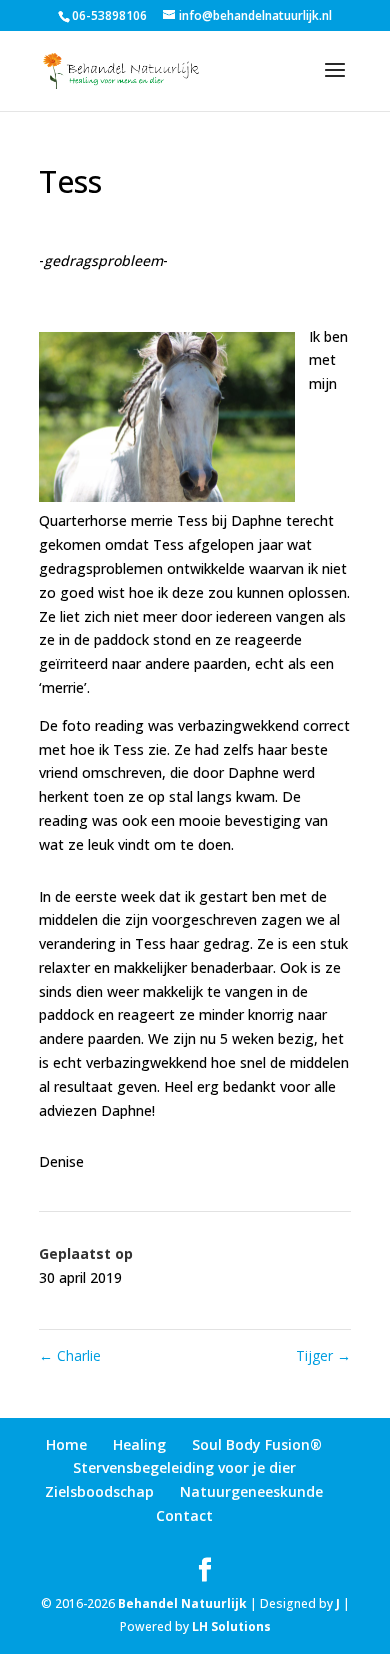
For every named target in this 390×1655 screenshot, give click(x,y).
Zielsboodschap (99, 1491)
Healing (139, 1444)
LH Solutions (231, 1626)
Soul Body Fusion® (257, 1444)
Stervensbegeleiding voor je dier (184, 1467)
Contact (184, 1515)
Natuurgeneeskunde (251, 1491)
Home (66, 1444)
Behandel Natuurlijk (182, 1603)
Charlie (70, 1355)
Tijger (323, 1355)
